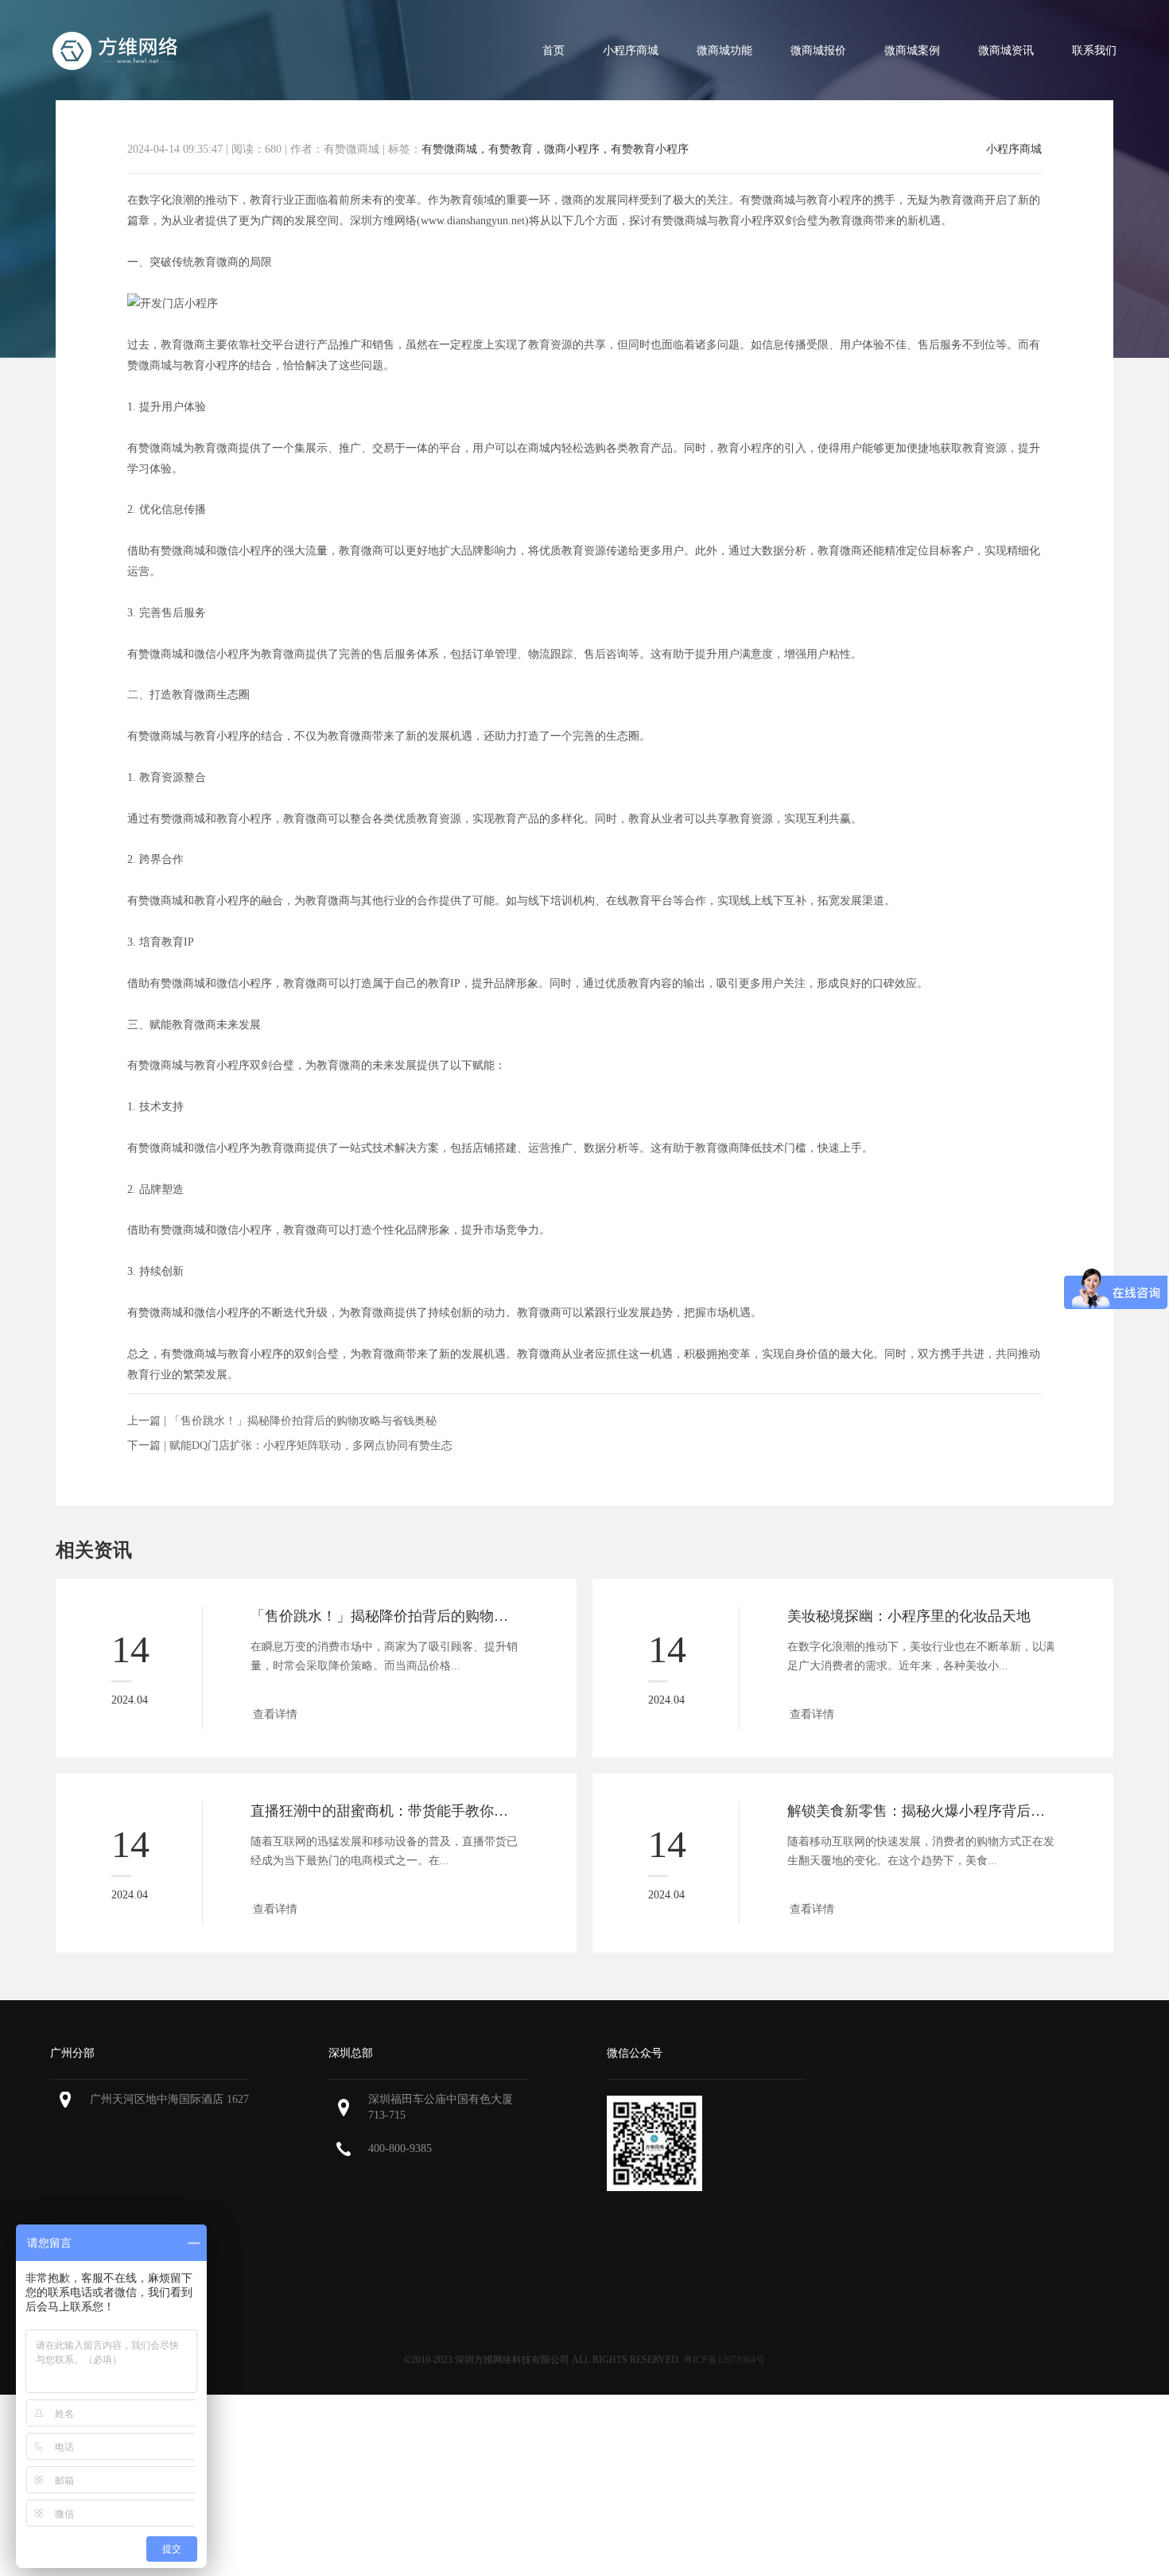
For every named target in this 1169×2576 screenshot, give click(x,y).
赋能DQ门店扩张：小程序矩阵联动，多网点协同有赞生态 (311, 1445)
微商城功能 (724, 51)
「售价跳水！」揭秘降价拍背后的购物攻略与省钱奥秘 (303, 1421)
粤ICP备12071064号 (724, 2360)
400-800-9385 (400, 2149)
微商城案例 (912, 51)
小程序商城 (631, 51)
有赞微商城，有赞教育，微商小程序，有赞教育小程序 (555, 149)
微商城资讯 (1006, 51)
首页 (553, 51)
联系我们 (1094, 51)
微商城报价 (818, 51)
